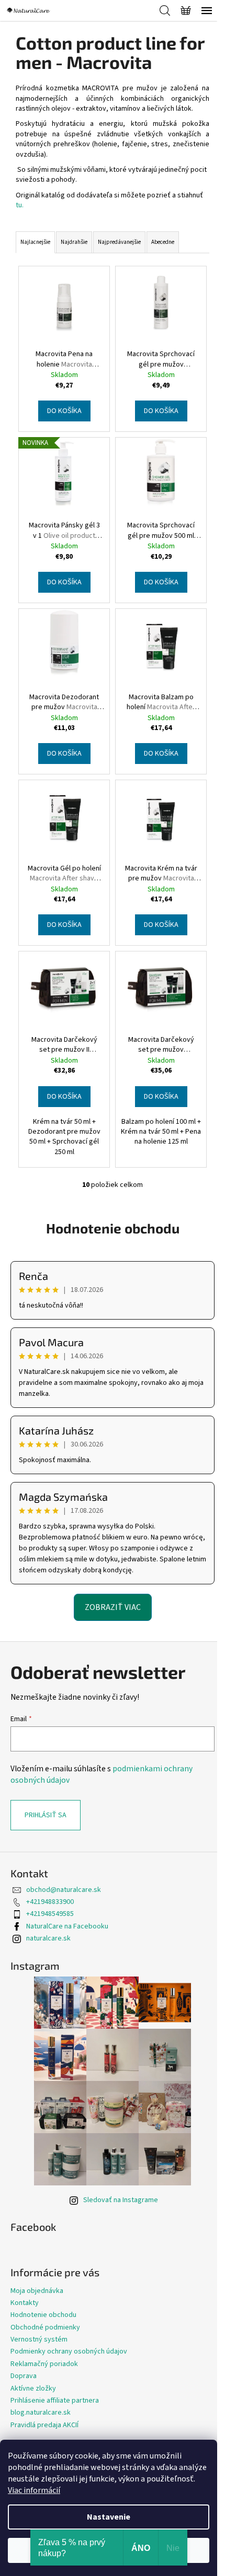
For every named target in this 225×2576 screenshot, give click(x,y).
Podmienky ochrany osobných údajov (69, 2351)
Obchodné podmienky (45, 2327)
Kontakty (25, 2303)
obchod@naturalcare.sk (64, 1890)
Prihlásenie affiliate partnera (55, 2401)
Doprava (24, 2376)
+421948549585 (50, 1914)
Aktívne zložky (33, 2389)
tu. (20, 205)
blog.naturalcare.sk (41, 2413)
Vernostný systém (39, 2339)
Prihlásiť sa (46, 1815)
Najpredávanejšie (119, 242)
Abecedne (163, 242)
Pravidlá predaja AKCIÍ (44, 2425)
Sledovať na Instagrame (121, 2200)
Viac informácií (34, 2490)
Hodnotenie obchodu (113, 1228)
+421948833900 (50, 1902)
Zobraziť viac (113, 1607)
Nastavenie (109, 2517)
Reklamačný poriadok (44, 2364)
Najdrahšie (74, 242)
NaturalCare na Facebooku (67, 1926)
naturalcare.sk (48, 1938)
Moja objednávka (37, 2291)
